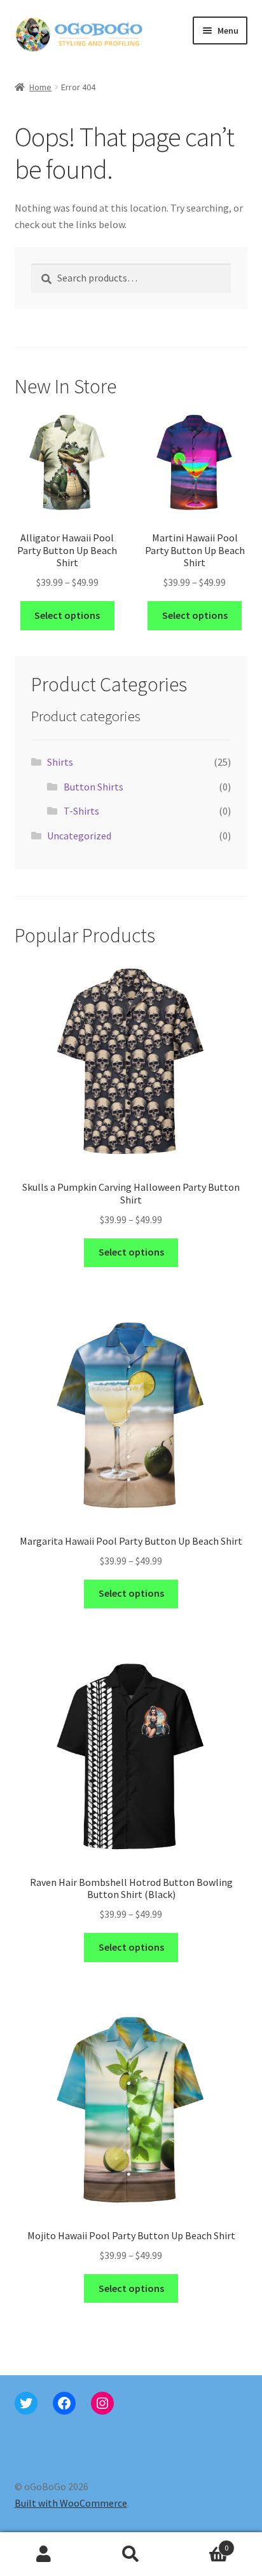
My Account (44, 2554)
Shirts (60, 762)
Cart (202, 2543)
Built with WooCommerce (71, 2503)
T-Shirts (81, 811)
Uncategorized (79, 836)
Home (40, 87)
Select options (67, 615)
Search (131, 2554)
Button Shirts (93, 787)
